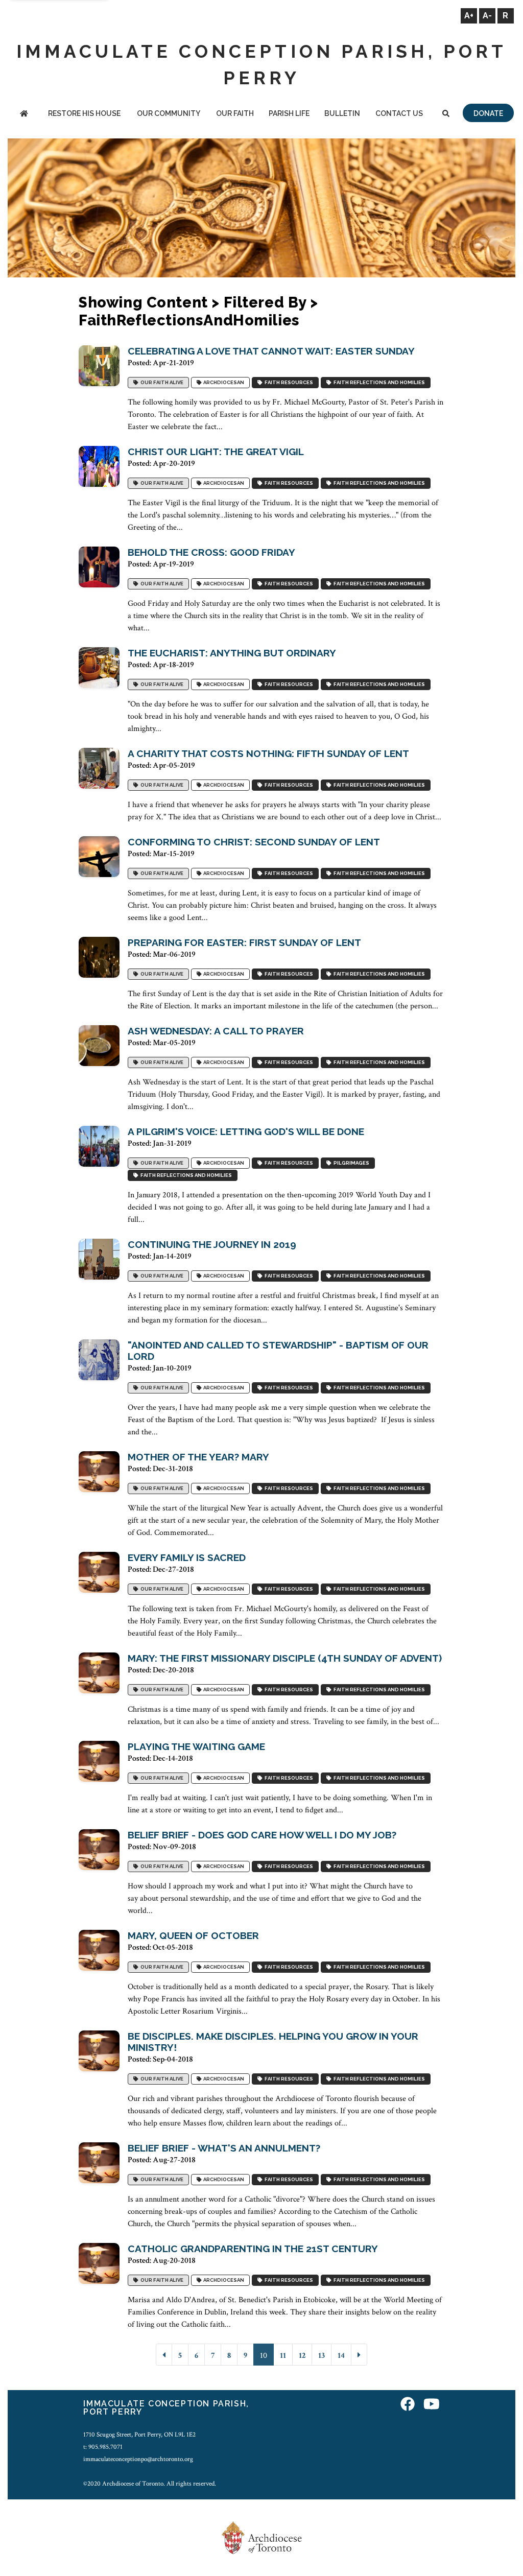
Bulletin (342, 113)
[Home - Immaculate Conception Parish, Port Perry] (24, 114)
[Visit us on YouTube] (432, 2405)
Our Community (169, 113)
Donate (488, 113)
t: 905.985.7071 (103, 2447)
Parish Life (289, 113)
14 (341, 2356)
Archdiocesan (223, 382)
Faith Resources (288, 382)
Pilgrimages (350, 1163)
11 (283, 2356)
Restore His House (84, 113)
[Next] (359, 2355)
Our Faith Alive (161, 382)
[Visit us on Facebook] (408, 2405)
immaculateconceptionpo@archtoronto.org (138, 2459)
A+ (469, 16)
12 (302, 2356)
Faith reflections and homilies (378, 382)
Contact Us (399, 113)
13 (322, 2356)
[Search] (446, 114)
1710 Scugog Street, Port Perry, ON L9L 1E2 (139, 2435)
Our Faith (235, 113)
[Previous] (164, 2355)
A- (487, 16)
